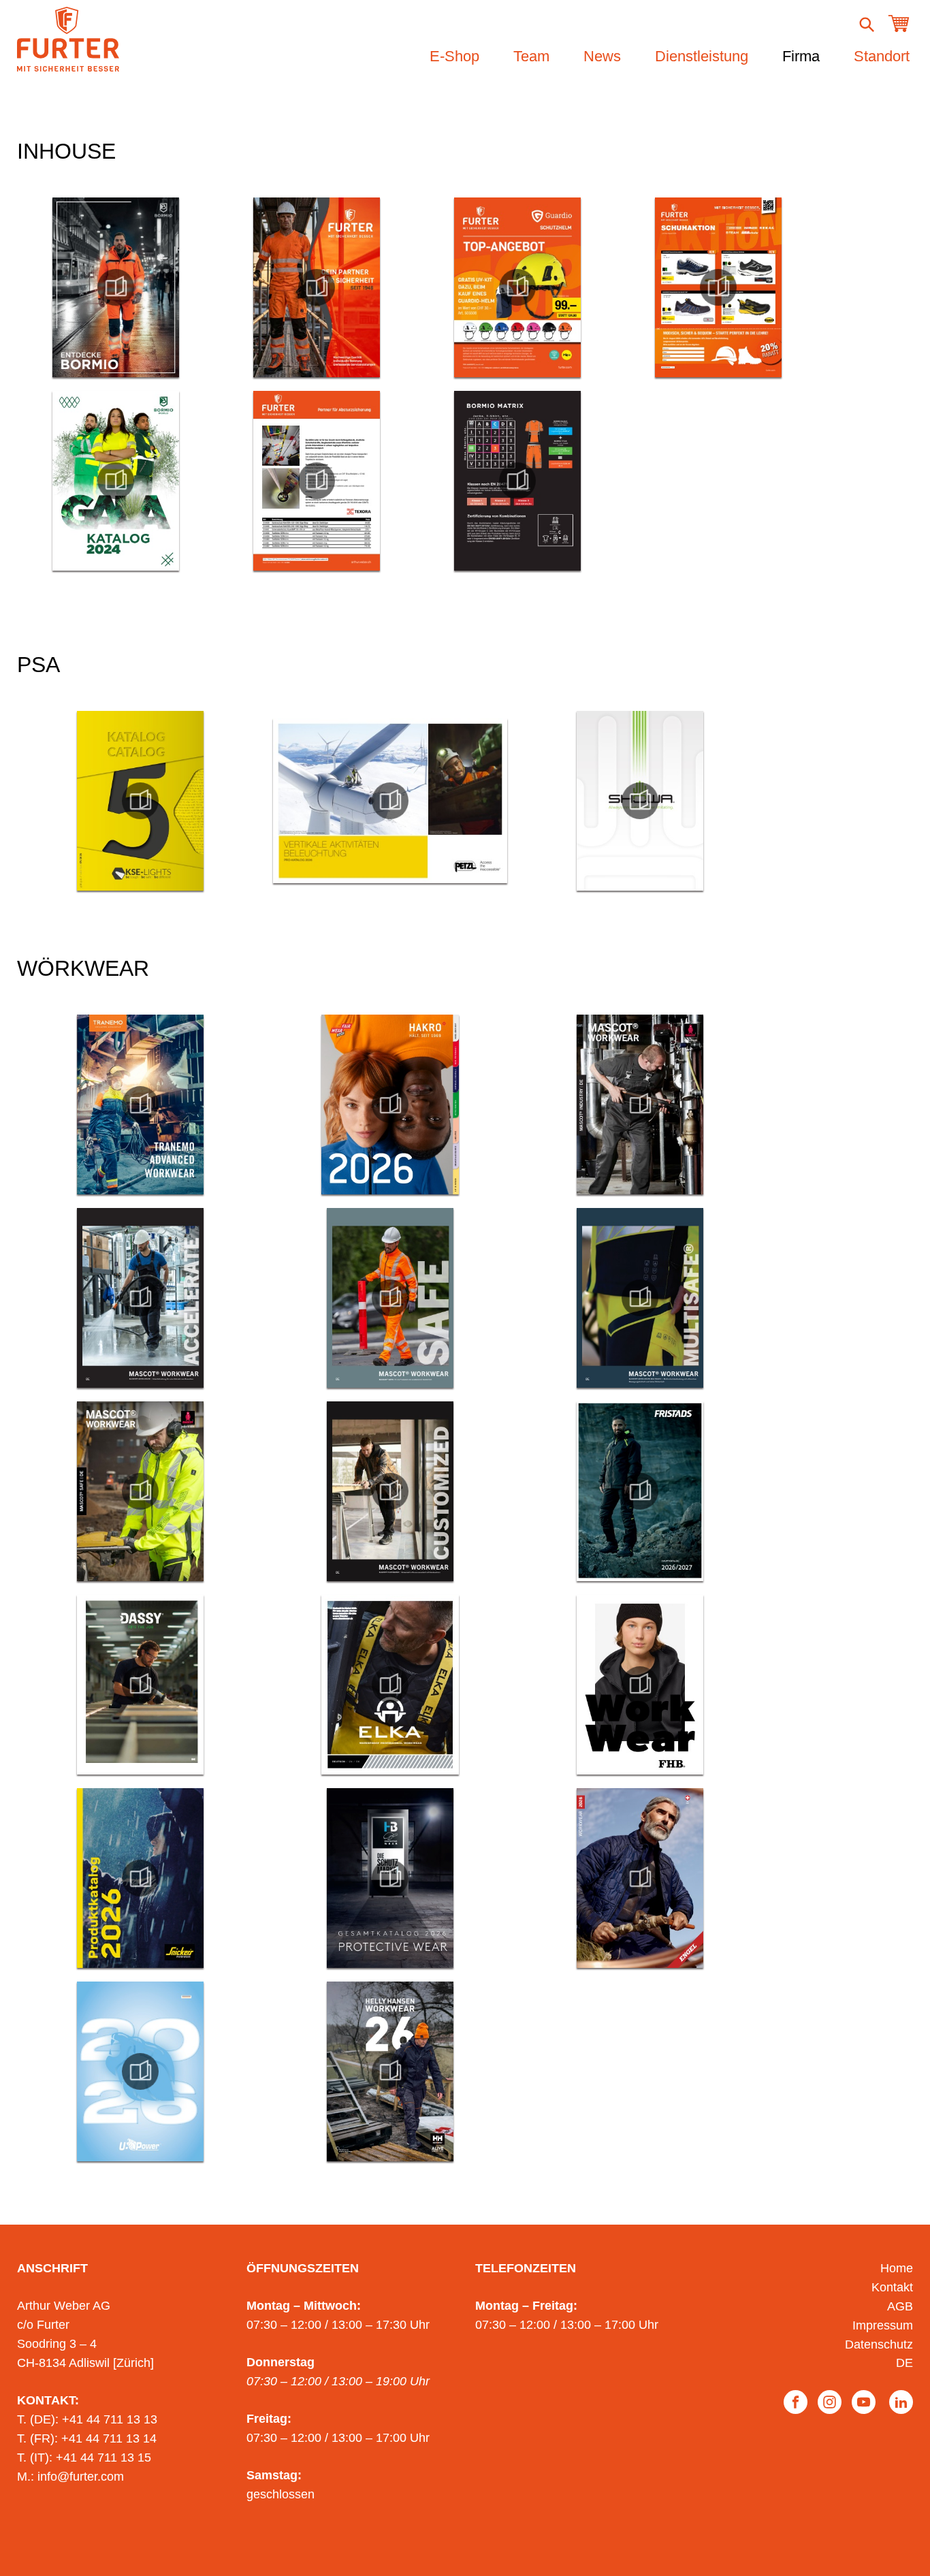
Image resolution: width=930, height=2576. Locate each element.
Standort (882, 56)
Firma (801, 56)
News (602, 56)
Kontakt (892, 2287)
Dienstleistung (702, 56)
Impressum (883, 2325)
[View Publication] (116, 287)
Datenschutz (879, 2344)
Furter (68, 39)
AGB (900, 2306)
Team (531, 56)
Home (897, 2268)
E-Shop (454, 56)
